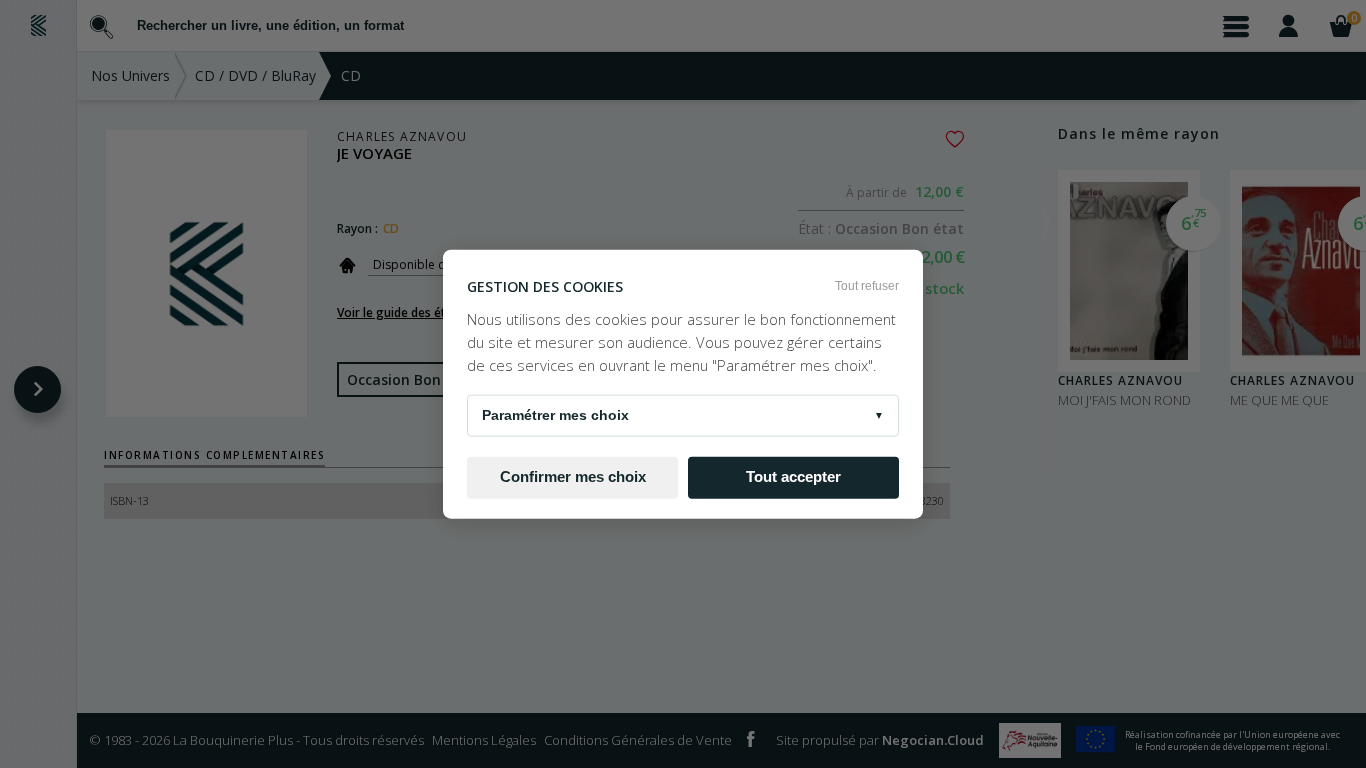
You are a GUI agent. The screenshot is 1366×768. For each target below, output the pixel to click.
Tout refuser (867, 286)
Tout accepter (793, 477)
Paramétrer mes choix (683, 414)
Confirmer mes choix (573, 477)
